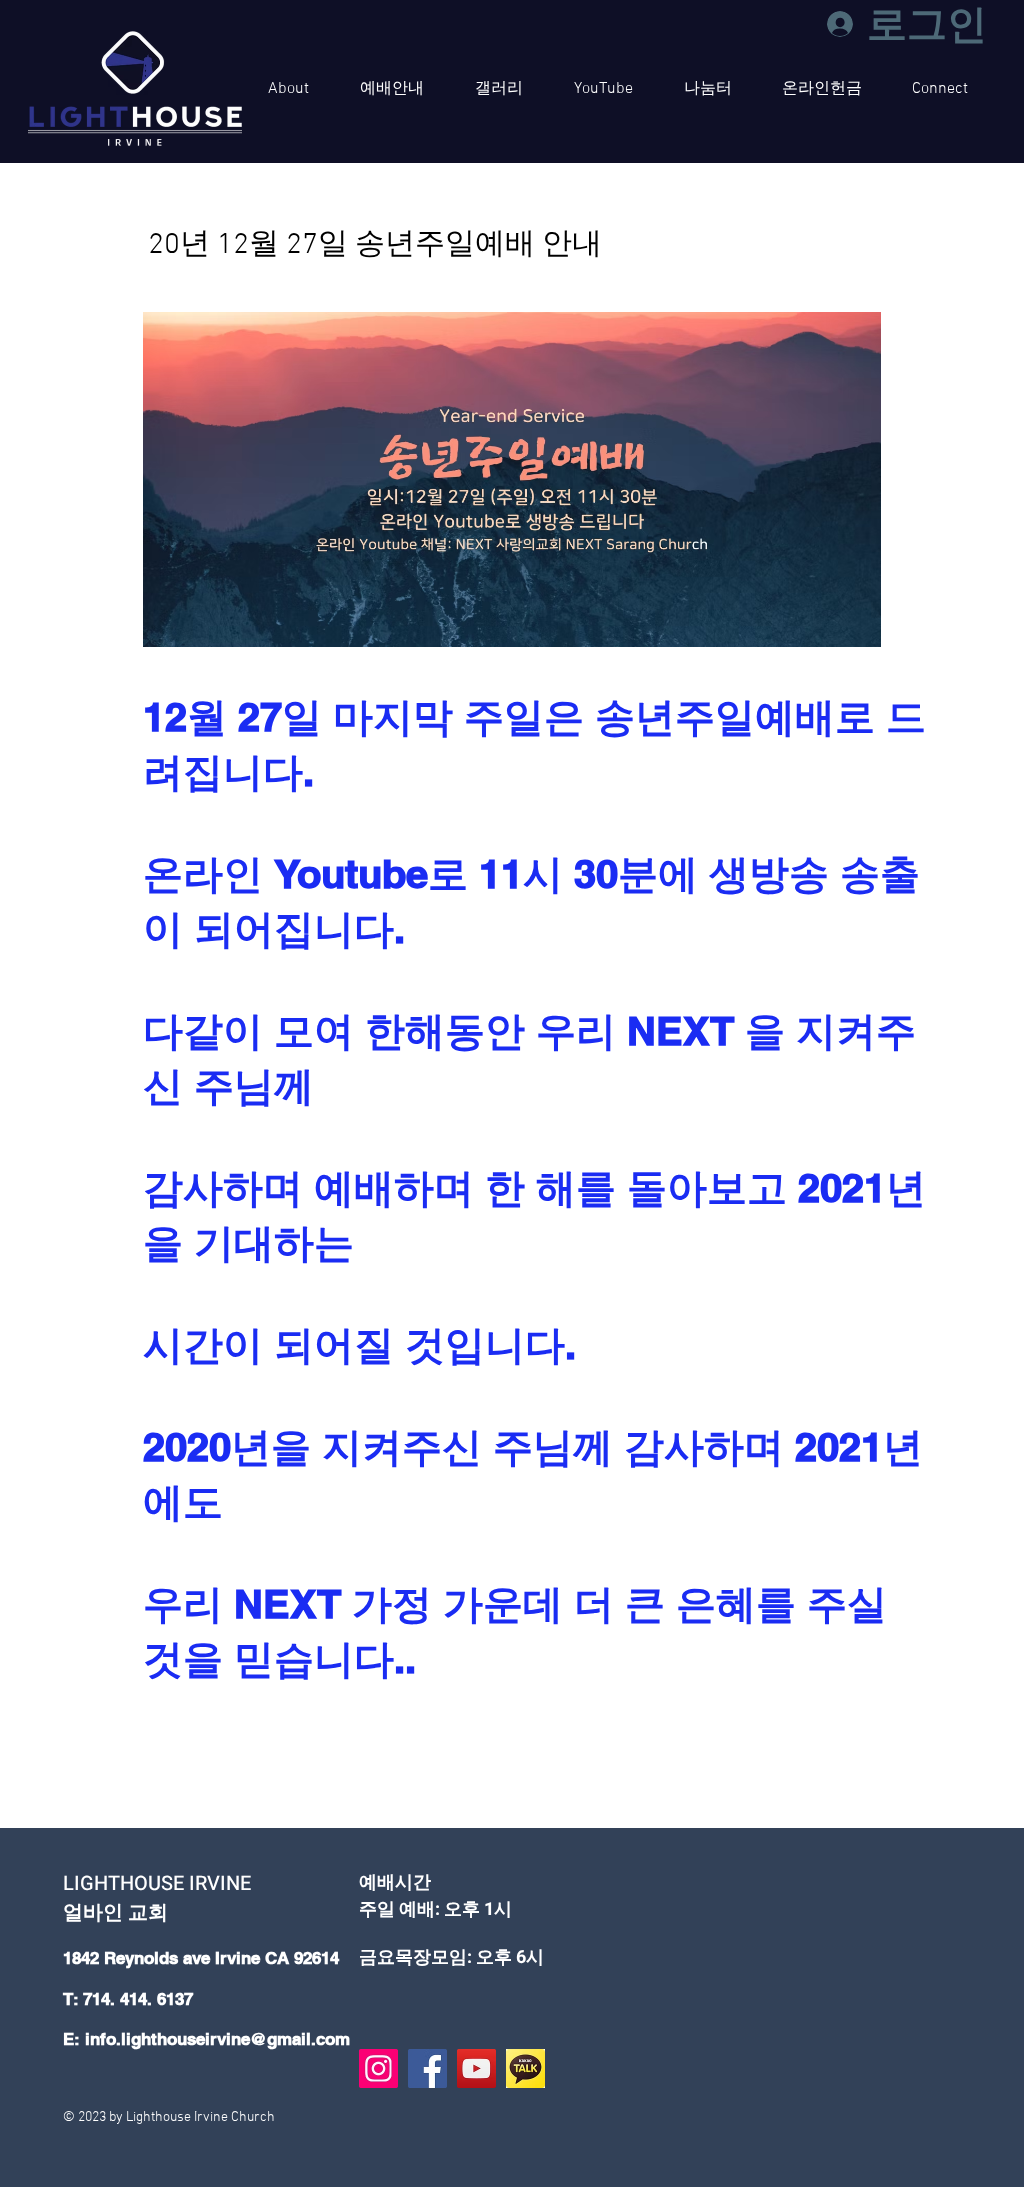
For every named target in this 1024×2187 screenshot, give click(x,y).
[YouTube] (476, 2068)
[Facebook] (427, 2068)
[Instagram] (378, 2068)
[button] (288, 89)
